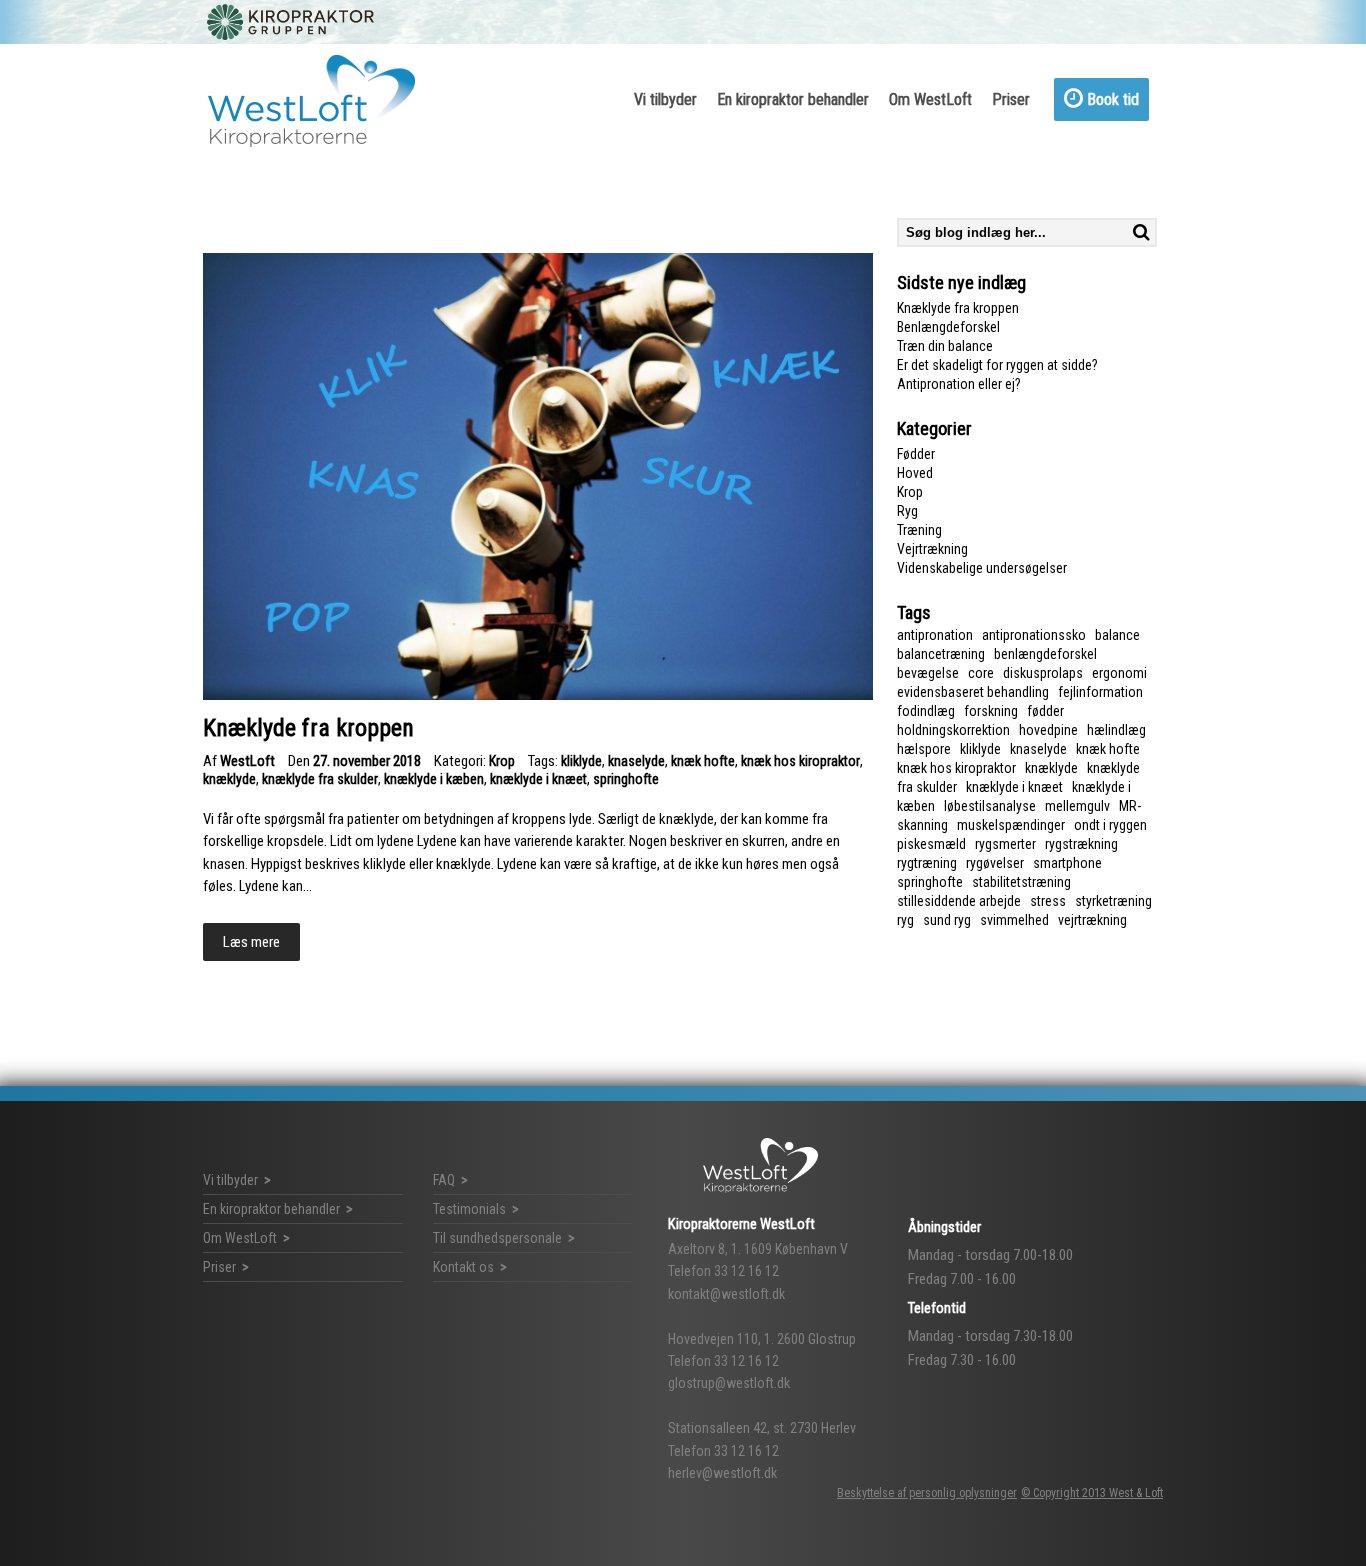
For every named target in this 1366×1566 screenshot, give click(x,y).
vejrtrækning (1092, 920)
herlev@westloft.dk (722, 1473)
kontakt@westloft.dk (726, 1294)
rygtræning (927, 863)
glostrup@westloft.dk (729, 1383)
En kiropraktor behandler (793, 99)
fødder (1045, 711)
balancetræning (941, 654)
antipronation (935, 635)
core (981, 673)
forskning (991, 711)
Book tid (1111, 99)
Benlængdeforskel (948, 327)
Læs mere (251, 942)
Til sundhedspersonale (497, 1238)
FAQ (444, 1180)
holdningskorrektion (953, 730)
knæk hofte (703, 761)
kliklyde (581, 761)
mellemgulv (1077, 806)
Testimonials (469, 1209)
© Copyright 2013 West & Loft (1092, 1493)
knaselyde (636, 761)
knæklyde (229, 779)
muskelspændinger (1011, 825)
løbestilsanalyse (990, 806)
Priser (1011, 99)
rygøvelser (995, 863)
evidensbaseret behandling (973, 692)
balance (1117, 635)
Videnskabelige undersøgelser (982, 568)
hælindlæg (1116, 730)
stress (1048, 901)
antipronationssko (1034, 635)
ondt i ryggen (1110, 825)
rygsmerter (1005, 844)
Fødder (916, 454)
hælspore (924, 749)
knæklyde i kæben (434, 779)
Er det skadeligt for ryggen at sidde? (997, 365)
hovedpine (1048, 730)
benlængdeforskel (1045, 654)
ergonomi (1119, 673)
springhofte (626, 779)
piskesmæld (931, 844)
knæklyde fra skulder (320, 779)
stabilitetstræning (1021, 882)
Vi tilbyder (665, 99)
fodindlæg (926, 711)
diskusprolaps (1043, 673)
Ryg (907, 511)
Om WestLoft (930, 99)
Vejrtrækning (932, 549)
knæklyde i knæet (538, 779)
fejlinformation (1100, 692)
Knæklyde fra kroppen (958, 308)
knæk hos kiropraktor (800, 761)
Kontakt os (463, 1267)
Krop (502, 761)
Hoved (915, 473)
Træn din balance (945, 346)
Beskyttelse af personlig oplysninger (927, 1493)
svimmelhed (1014, 920)
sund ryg (947, 920)
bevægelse (928, 673)
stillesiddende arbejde (959, 901)
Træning (919, 530)
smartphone (1067, 863)
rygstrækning (1081, 844)
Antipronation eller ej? (959, 384)
